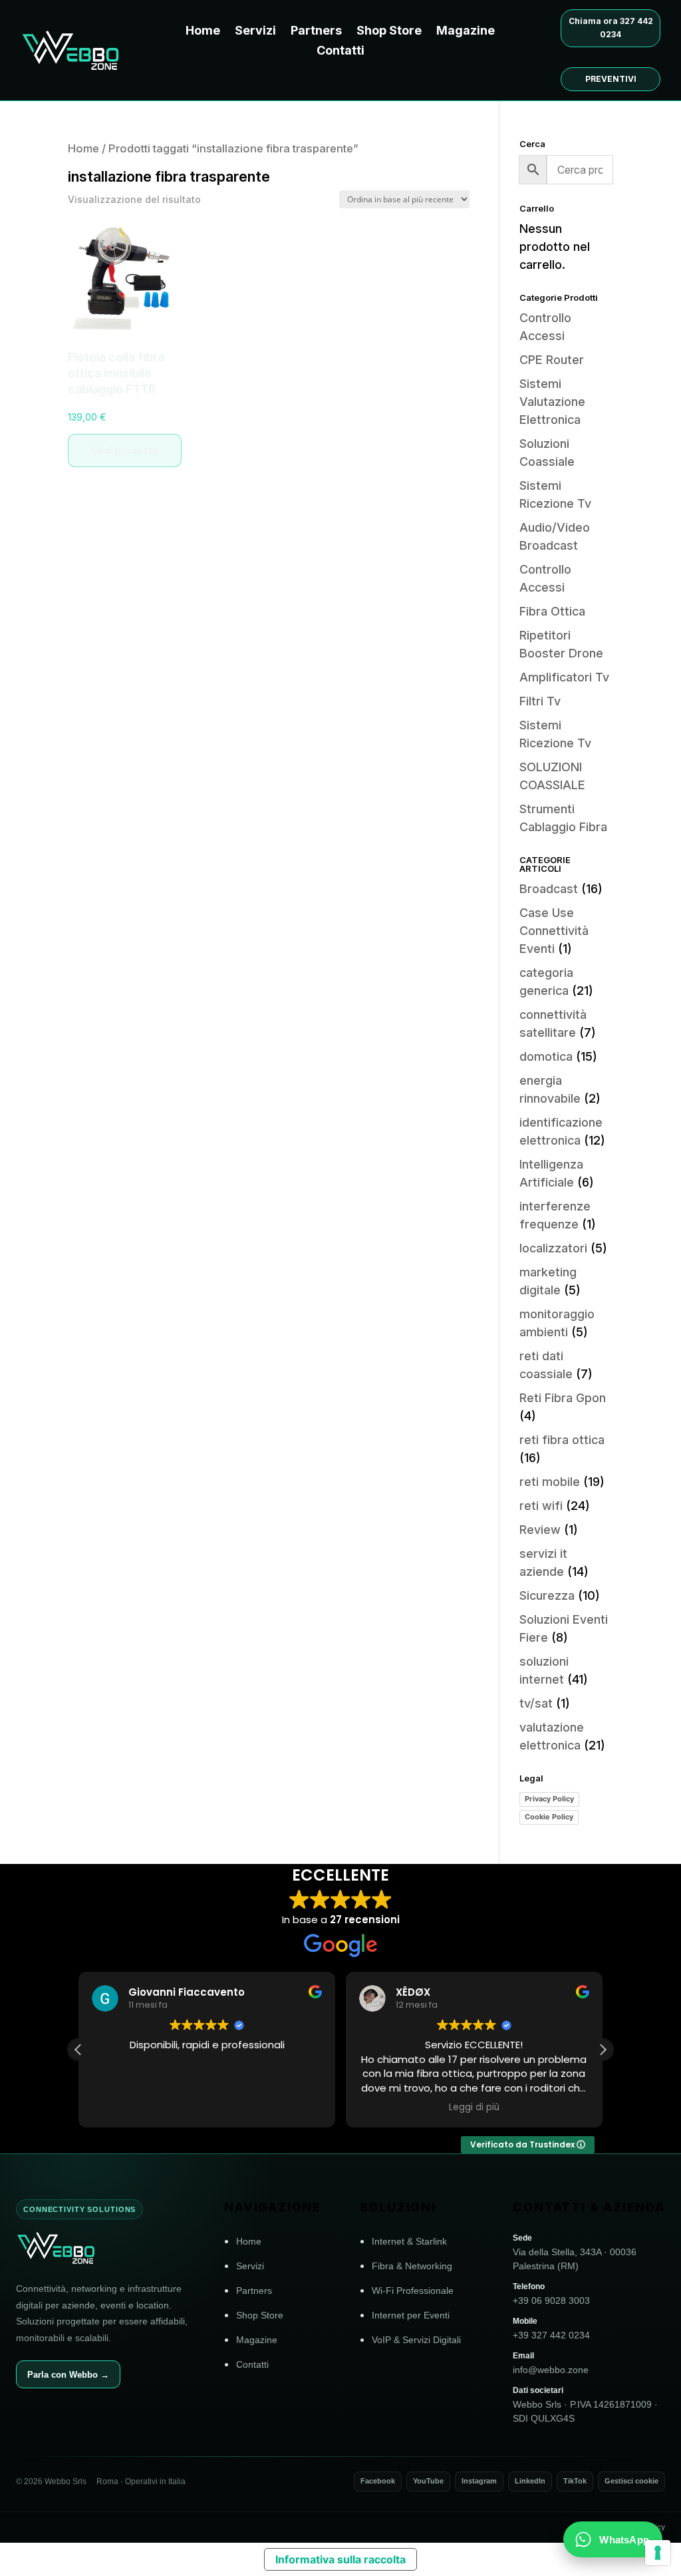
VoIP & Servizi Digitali (416, 2340)
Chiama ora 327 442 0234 (611, 28)
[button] (603, 2050)
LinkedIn (530, 2481)
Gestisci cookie (631, 2481)
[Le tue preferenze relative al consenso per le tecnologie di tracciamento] (658, 2553)
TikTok (575, 2481)
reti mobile (550, 1482)
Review (540, 1530)
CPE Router (552, 360)
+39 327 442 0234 (551, 2328)
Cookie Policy (549, 1817)
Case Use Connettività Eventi (554, 931)
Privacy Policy (549, 1799)
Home (203, 32)
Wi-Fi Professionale (413, 2291)
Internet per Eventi (411, 2315)
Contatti (340, 52)
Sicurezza (547, 1595)
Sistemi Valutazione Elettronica (552, 402)
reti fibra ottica (562, 1440)
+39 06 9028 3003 (551, 2294)
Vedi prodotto (125, 450)
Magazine (466, 32)
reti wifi (541, 1506)
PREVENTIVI (611, 79)
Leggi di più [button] (474, 2108)
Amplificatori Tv (564, 677)
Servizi (255, 32)
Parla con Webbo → (68, 2375)
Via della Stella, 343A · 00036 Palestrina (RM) (575, 2252)
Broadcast (549, 889)
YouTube (428, 2481)
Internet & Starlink (409, 2241)
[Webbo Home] (104, 2248)
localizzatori (553, 1248)
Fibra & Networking (412, 2266)
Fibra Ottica (552, 611)
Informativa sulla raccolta (340, 2559)
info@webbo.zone (551, 2363)
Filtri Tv (540, 701)
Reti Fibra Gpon (563, 1398)
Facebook (378, 2481)
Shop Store (389, 32)
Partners (316, 32)
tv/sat (536, 1703)
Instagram (479, 2481)
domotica (546, 1056)
